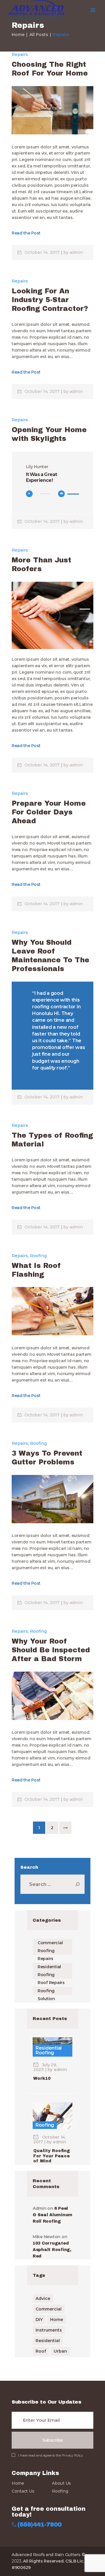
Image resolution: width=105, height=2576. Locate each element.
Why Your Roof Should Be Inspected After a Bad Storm (51, 1650)
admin (76, 252)
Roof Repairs (51, 1983)
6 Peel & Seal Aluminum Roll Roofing (52, 2215)
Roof (41, 2351)
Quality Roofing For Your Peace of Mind (52, 2156)
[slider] (73, 496)
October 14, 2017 (43, 252)
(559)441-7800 (40, 2525)
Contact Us (23, 2491)
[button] (85, 609)
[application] (53, 496)
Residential (48, 2341)
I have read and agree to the (50, 2455)
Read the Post (26, 233)
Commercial (49, 2309)
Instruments (49, 2330)
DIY (39, 2320)
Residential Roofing (49, 2050)
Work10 (42, 2078)
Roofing (38, 1256)
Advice (43, 2298)
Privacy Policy (72, 2455)
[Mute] (61, 494)
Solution (46, 1999)
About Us (61, 2483)
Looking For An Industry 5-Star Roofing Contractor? (50, 300)
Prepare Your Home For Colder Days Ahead (49, 812)
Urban (60, 2351)
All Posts (39, 35)
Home (18, 35)
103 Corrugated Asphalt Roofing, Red (52, 2250)
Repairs (20, 54)
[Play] (29, 494)
